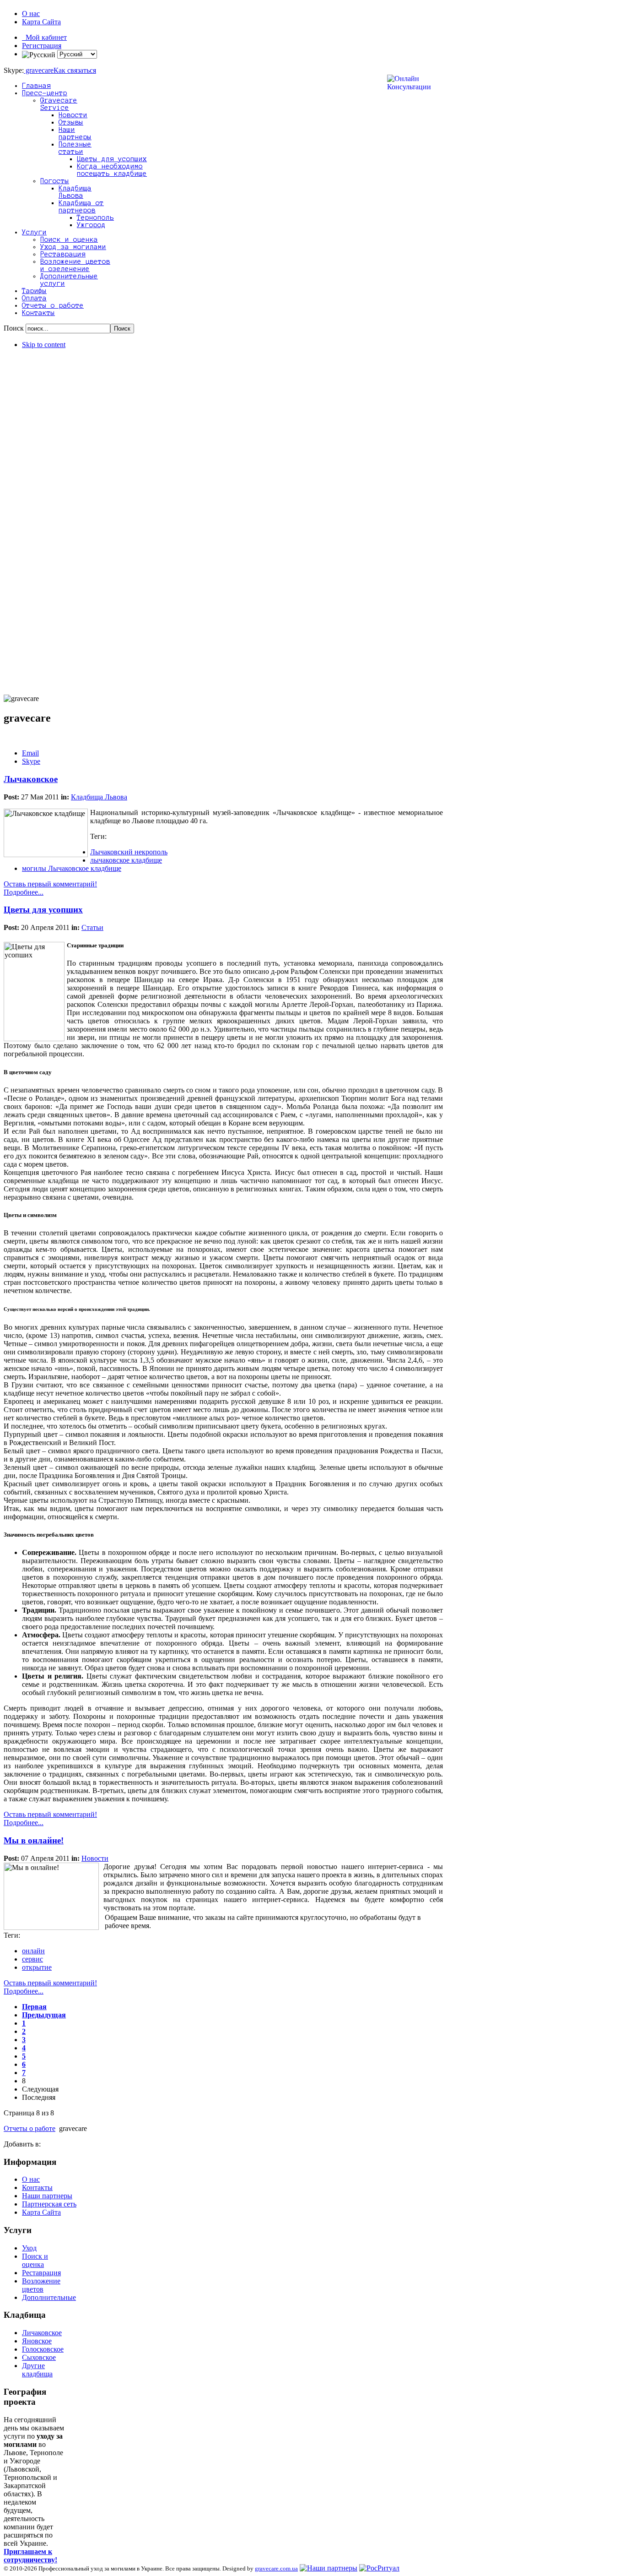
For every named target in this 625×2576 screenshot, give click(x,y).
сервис (32, 1959)
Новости (95, 1858)
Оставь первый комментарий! (50, 884)
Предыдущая (44, 2015)
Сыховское (39, 2357)
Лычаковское (31, 779)
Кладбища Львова (99, 797)
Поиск (15, 328)
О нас (31, 14)
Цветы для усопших (43, 910)
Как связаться (75, 70)
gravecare (39, 70)
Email (30, 753)
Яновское (37, 2341)
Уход (29, 2248)
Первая (34, 2007)
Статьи (92, 927)
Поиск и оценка (35, 2260)
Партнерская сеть (49, 2204)
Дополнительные (49, 2297)
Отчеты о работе (30, 2128)
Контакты (37, 2187)
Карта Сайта (41, 22)
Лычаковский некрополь (129, 852)
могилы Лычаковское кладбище (72, 868)
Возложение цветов (41, 2285)
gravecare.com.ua (276, 2568)
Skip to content (44, 345)
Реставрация (41, 2273)
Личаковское (42, 2333)
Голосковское (43, 2349)
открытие (37, 1967)
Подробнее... (24, 892)
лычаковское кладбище (126, 860)
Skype (31, 761)
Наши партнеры (47, 2196)
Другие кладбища (37, 2370)
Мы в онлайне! (34, 1840)
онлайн (33, 1951)
